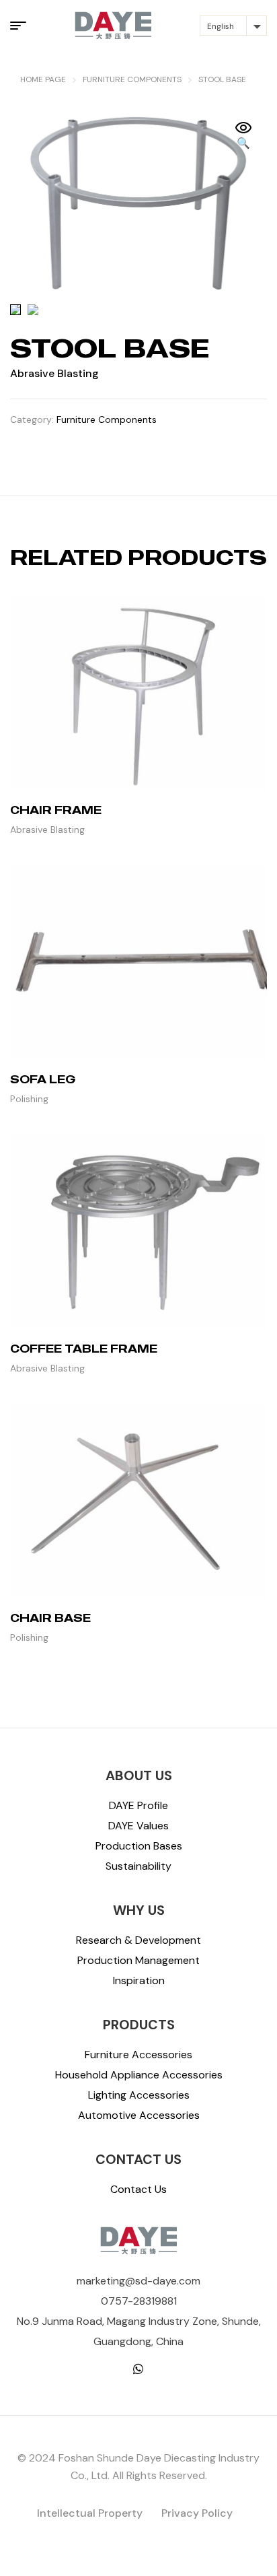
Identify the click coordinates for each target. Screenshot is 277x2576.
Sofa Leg (43, 1079)
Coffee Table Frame (84, 1349)
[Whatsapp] (138, 2369)
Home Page (43, 79)
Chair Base (50, 1618)
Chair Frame (56, 810)
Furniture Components (132, 79)
